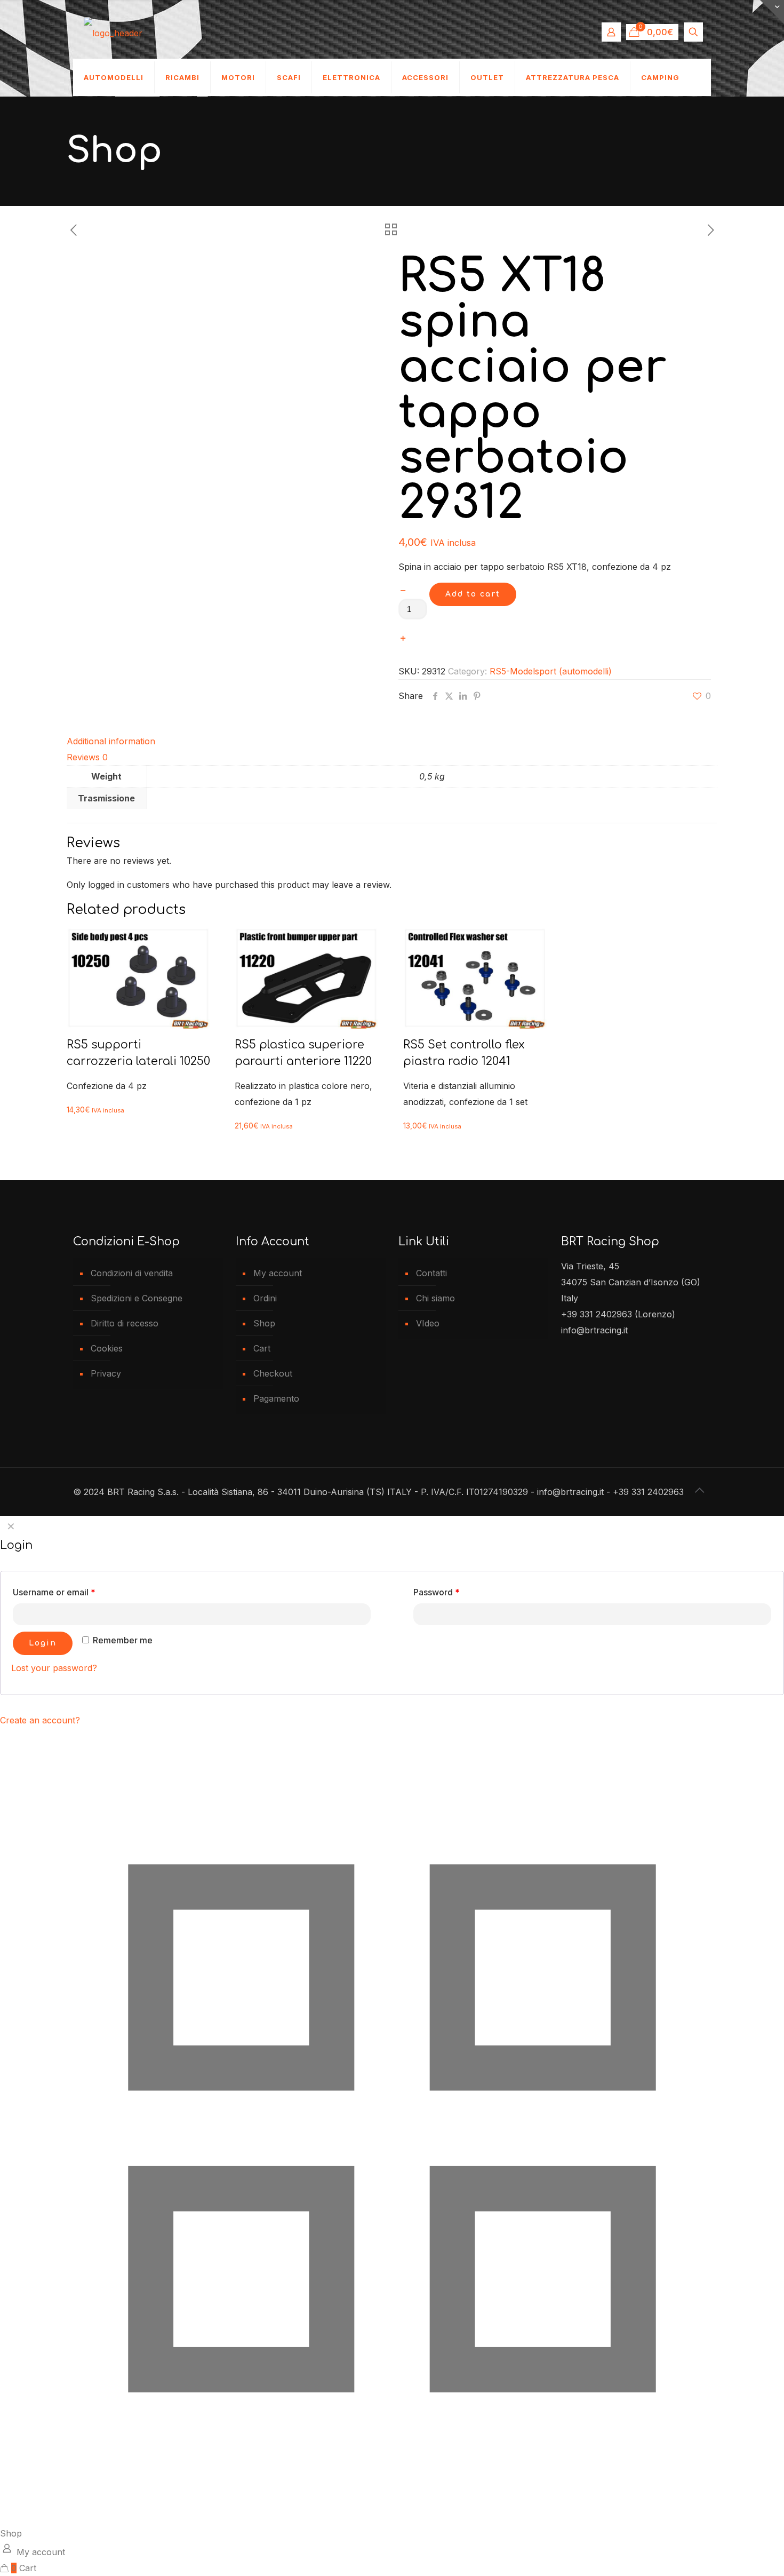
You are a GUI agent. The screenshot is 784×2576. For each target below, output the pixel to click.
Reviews (87, 757)
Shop (264, 1323)
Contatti (431, 1273)
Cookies (107, 1348)
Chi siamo (435, 1298)
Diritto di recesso (125, 1323)
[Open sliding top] (772, 12)
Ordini (265, 1298)
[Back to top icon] (700, 1490)
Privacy (106, 1373)
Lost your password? (54, 1668)
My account (278, 1273)
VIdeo (428, 1323)
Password (437, 1592)
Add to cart (473, 594)
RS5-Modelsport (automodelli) (551, 671)
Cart (262, 1348)
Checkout (273, 1373)
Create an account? (40, 1720)
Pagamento (276, 1398)
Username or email (54, 1592)
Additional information (111, 741)
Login (43, 1643)
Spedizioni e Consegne (137, 1298)
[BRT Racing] (113, 32)
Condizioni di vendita (132, 1273)
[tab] (392, 741)
